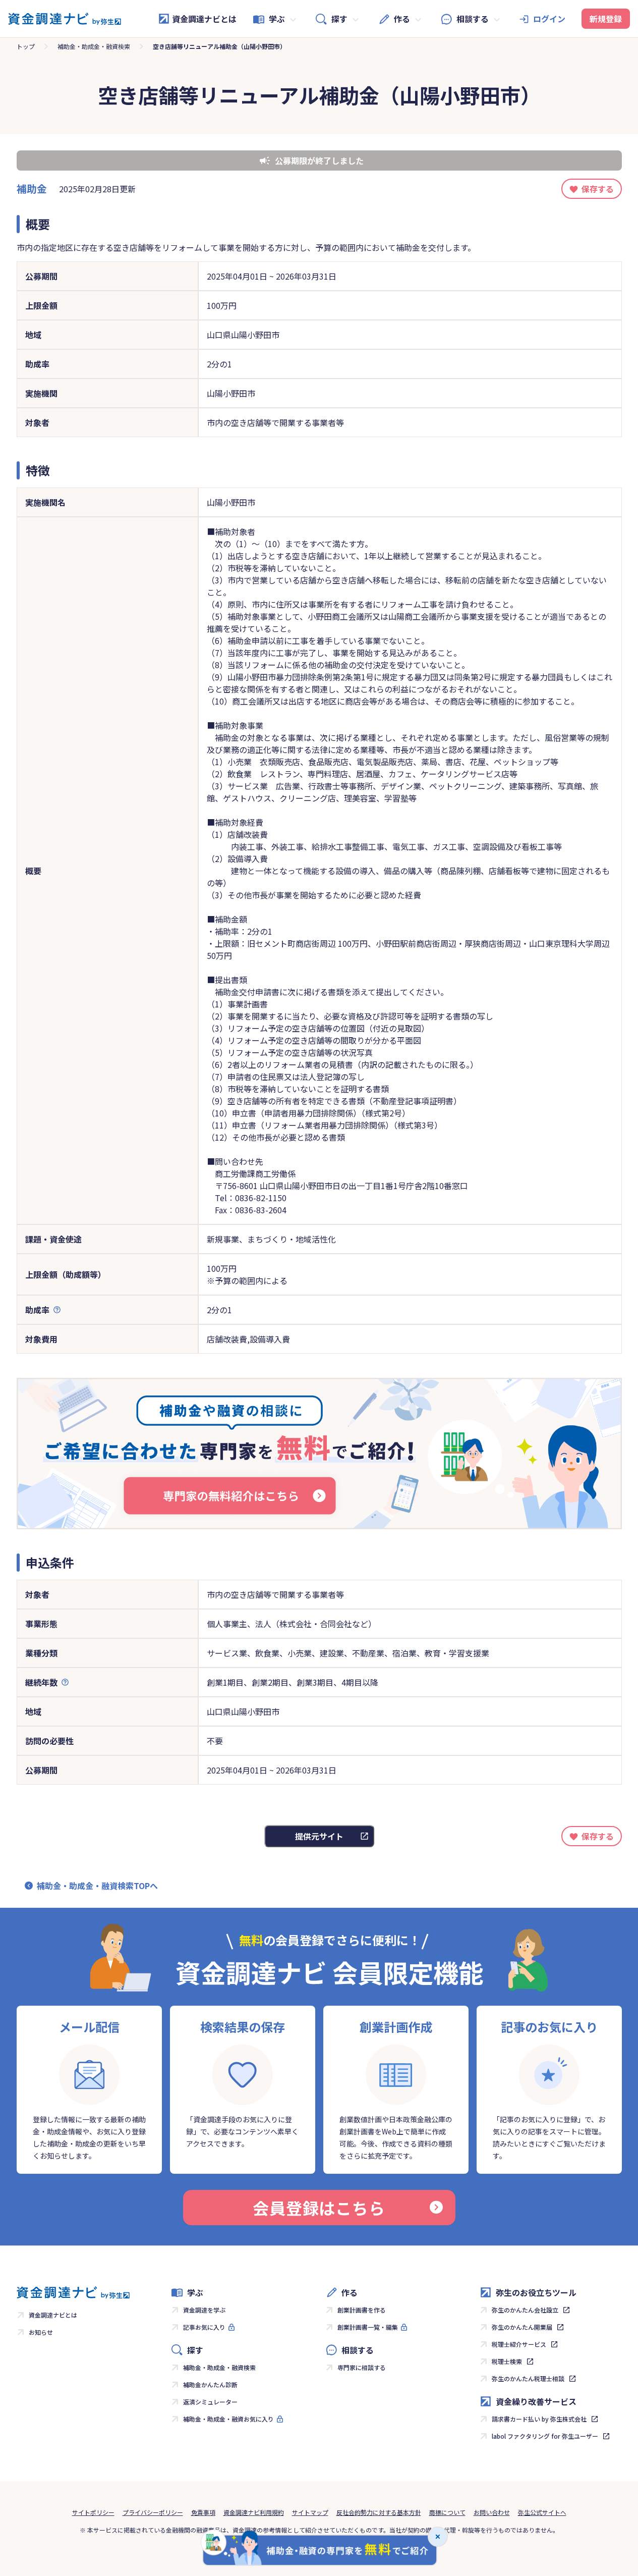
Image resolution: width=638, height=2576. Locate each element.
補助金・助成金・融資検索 (94, 46)
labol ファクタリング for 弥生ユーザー (545, 2436)
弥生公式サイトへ (542, 2512)
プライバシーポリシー (153, 2512)
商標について (447, 2512)
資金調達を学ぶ (204, 2310)
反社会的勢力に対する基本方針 (379, 2512)
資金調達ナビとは (204, 19)
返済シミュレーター (210, 2402)
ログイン (549, 19)
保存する (598, 189)
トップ (26, 46)
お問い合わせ (492, 2512)
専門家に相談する (362, 2367)
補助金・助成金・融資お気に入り (228, 2419)
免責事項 (203, 2512)
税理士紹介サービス (519, 2344)
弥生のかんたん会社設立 (525, 2310)
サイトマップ (310, 2512)
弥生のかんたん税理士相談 (528, 2378)
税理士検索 (507, 2361)
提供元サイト (319, 1836)
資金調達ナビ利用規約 (254, 2512)
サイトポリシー (93, 2512)
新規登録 (606, 19)
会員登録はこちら (319, 2208)
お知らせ (41, 2332)
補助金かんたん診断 (210, 2384)
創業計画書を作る (362, 2310)
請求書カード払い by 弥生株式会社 (539, 2419)
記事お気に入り (204, 2327)
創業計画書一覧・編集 (368, 2327)
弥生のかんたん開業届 (522, 2327)
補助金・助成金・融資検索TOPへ (97, 1886)
